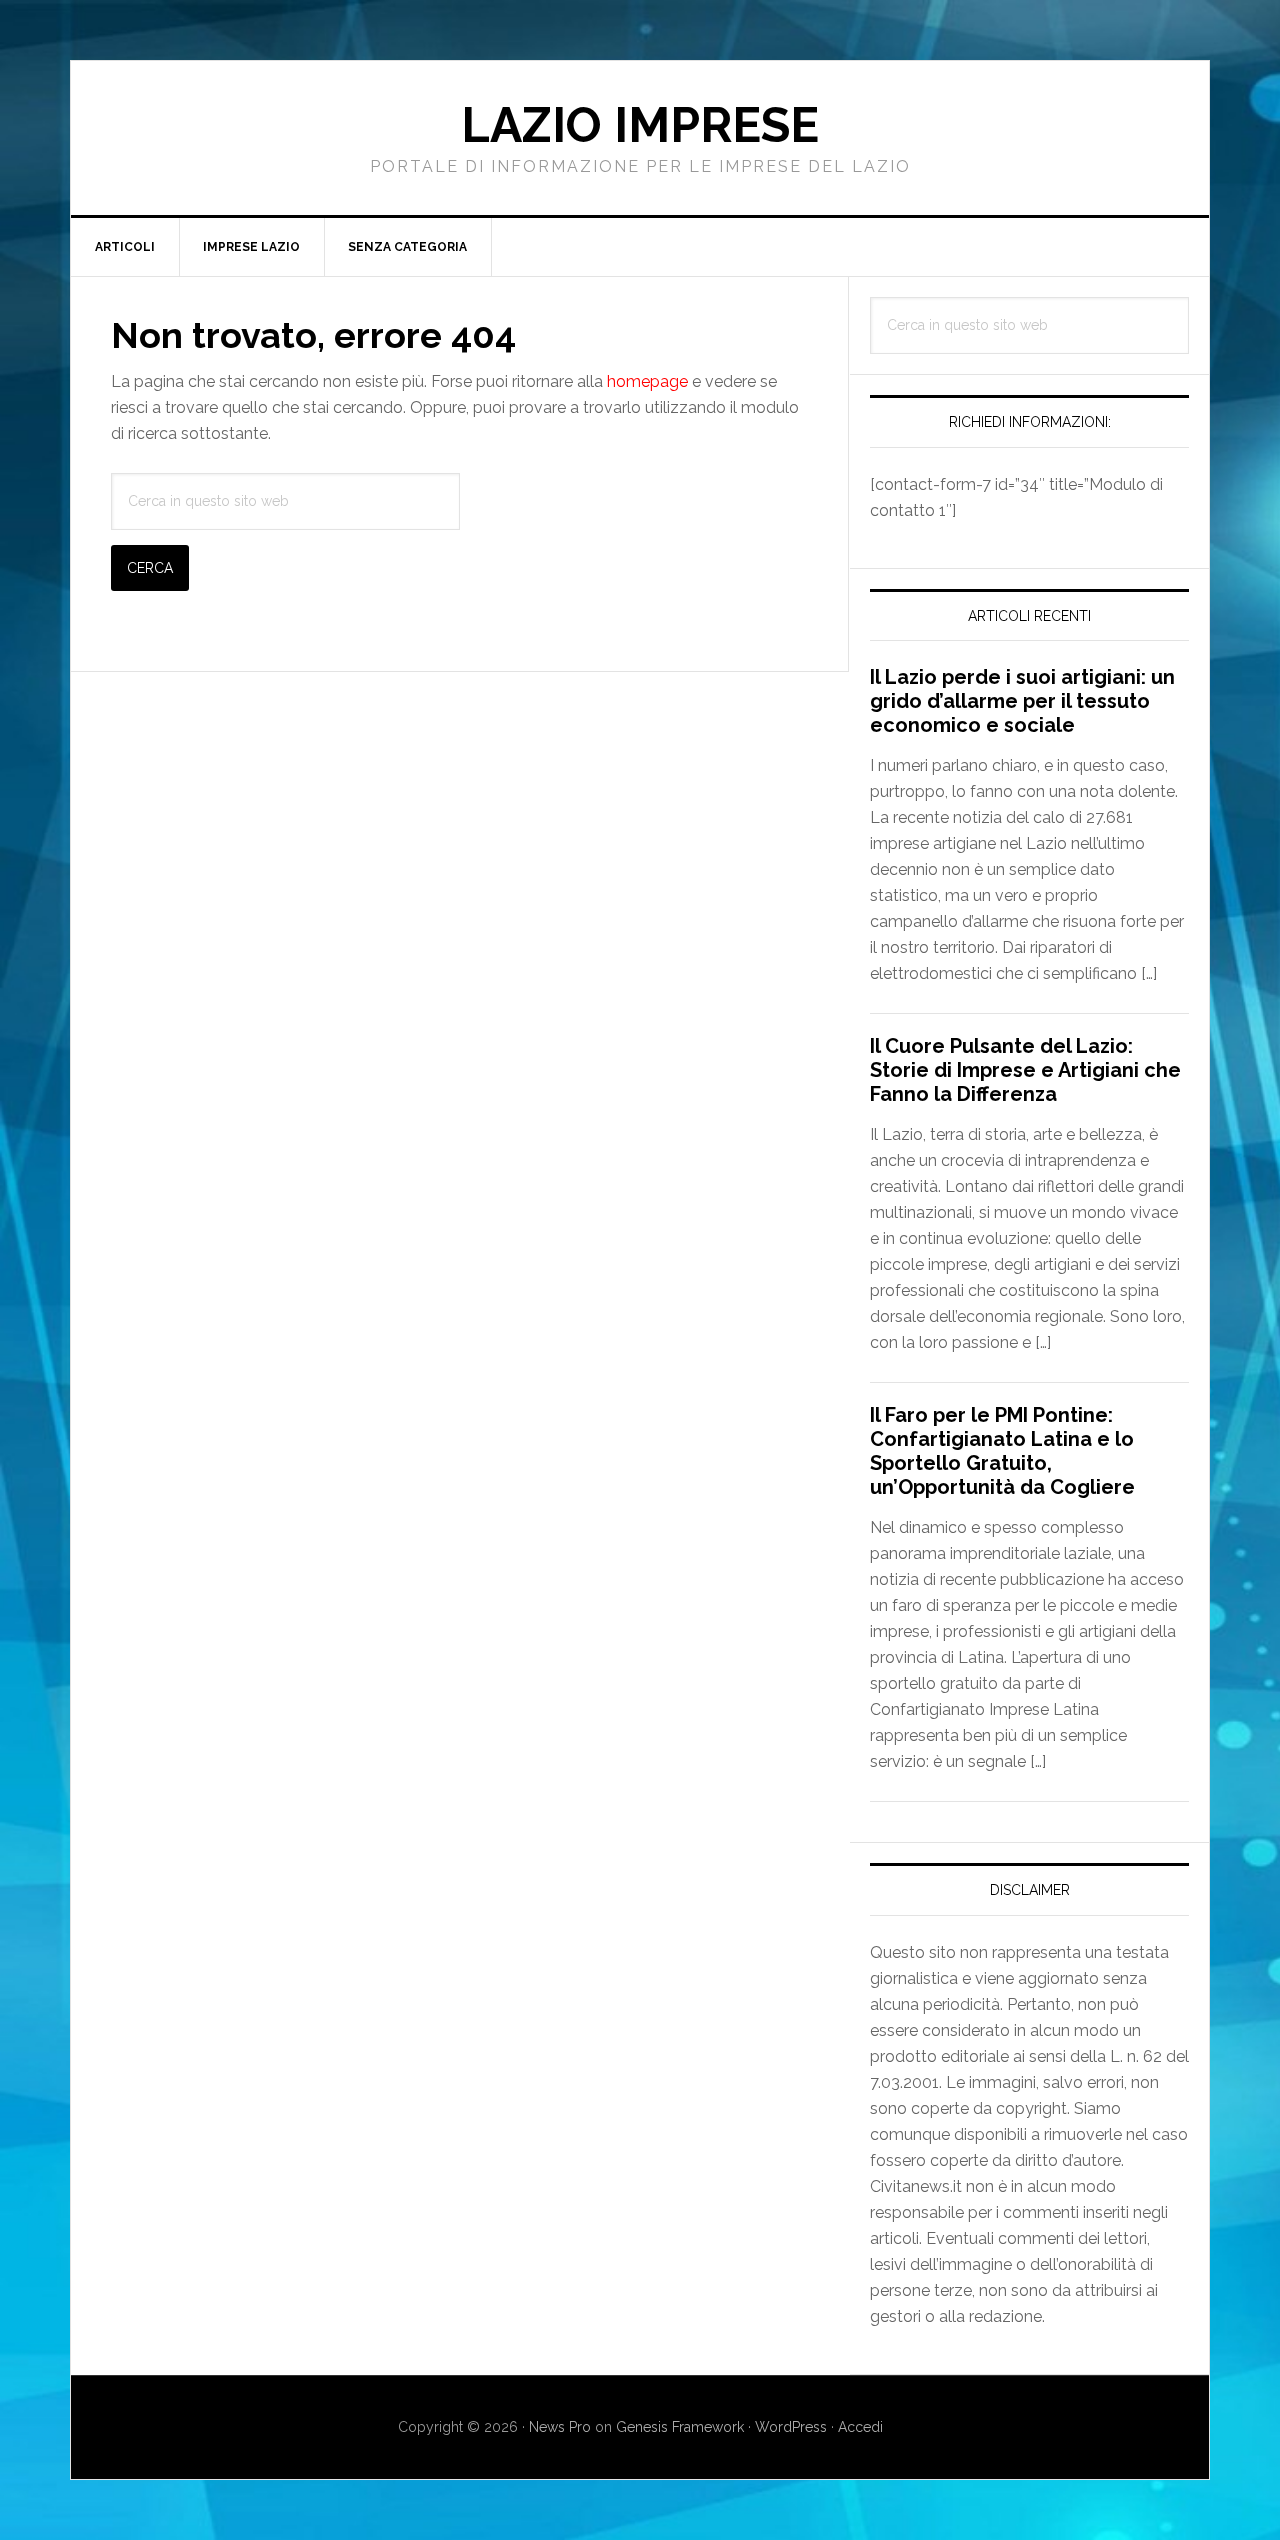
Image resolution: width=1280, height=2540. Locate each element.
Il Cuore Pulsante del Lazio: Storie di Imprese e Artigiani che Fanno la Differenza (1025, 1070)
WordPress (791, 2427)
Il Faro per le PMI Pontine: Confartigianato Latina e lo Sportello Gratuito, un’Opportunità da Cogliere (1002, 1451)
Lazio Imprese (640, 125)
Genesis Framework (680, 2427)
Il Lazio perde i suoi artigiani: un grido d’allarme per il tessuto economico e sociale (1022, 701)
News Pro (560, 2427)
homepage (647, 381)
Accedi (860, 2427)
